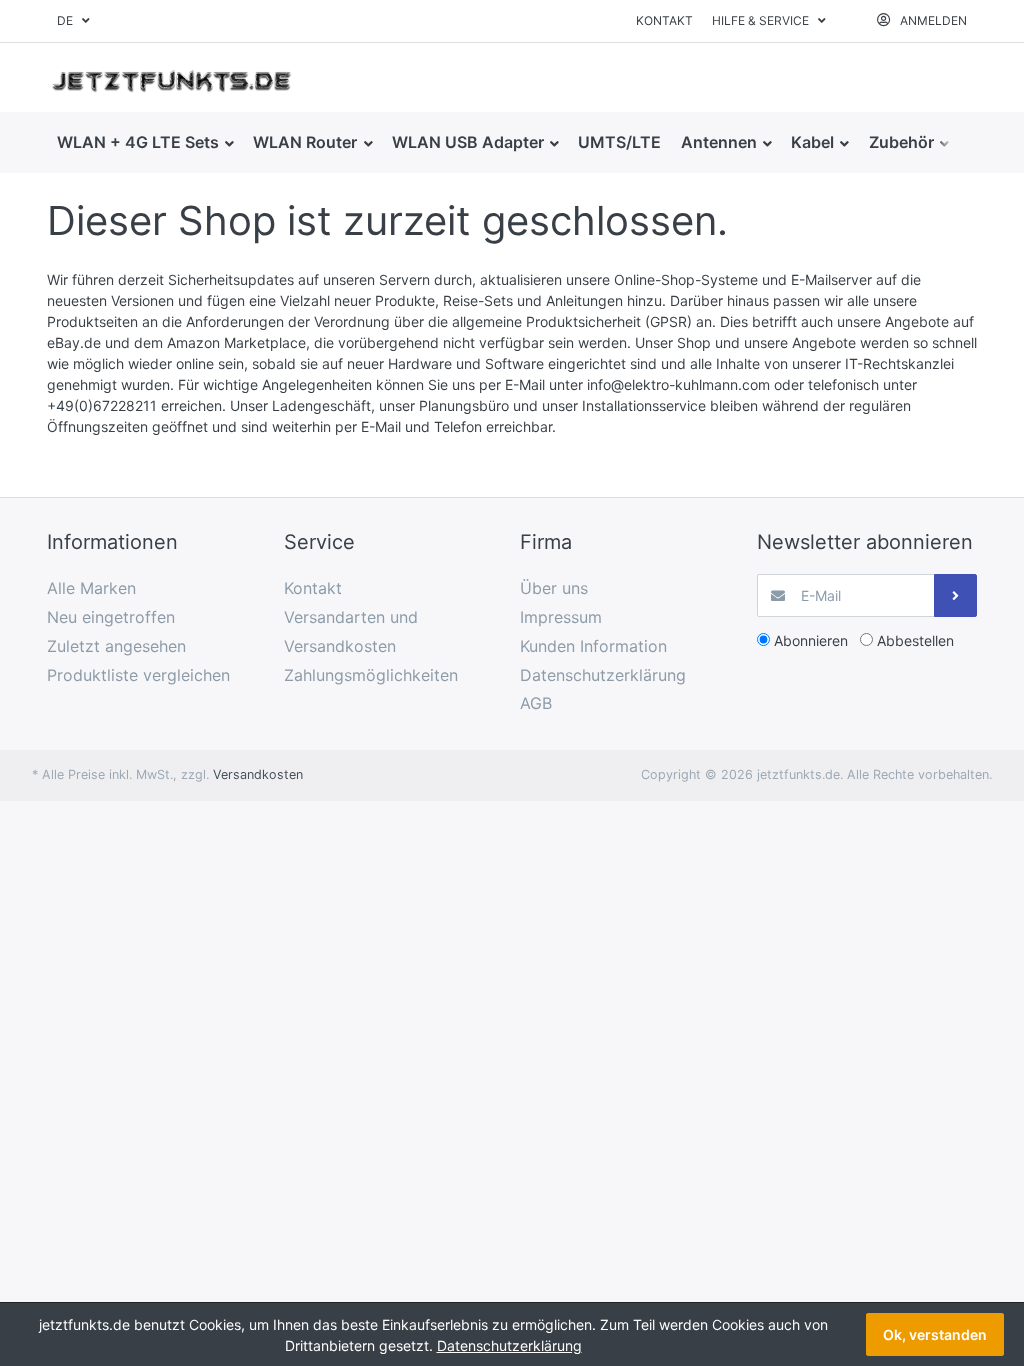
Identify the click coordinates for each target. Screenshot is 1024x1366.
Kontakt (664, 20)
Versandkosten (258, 774)
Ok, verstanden (935, 1334)
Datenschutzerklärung (509, 1345)
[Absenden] (955, 595)
